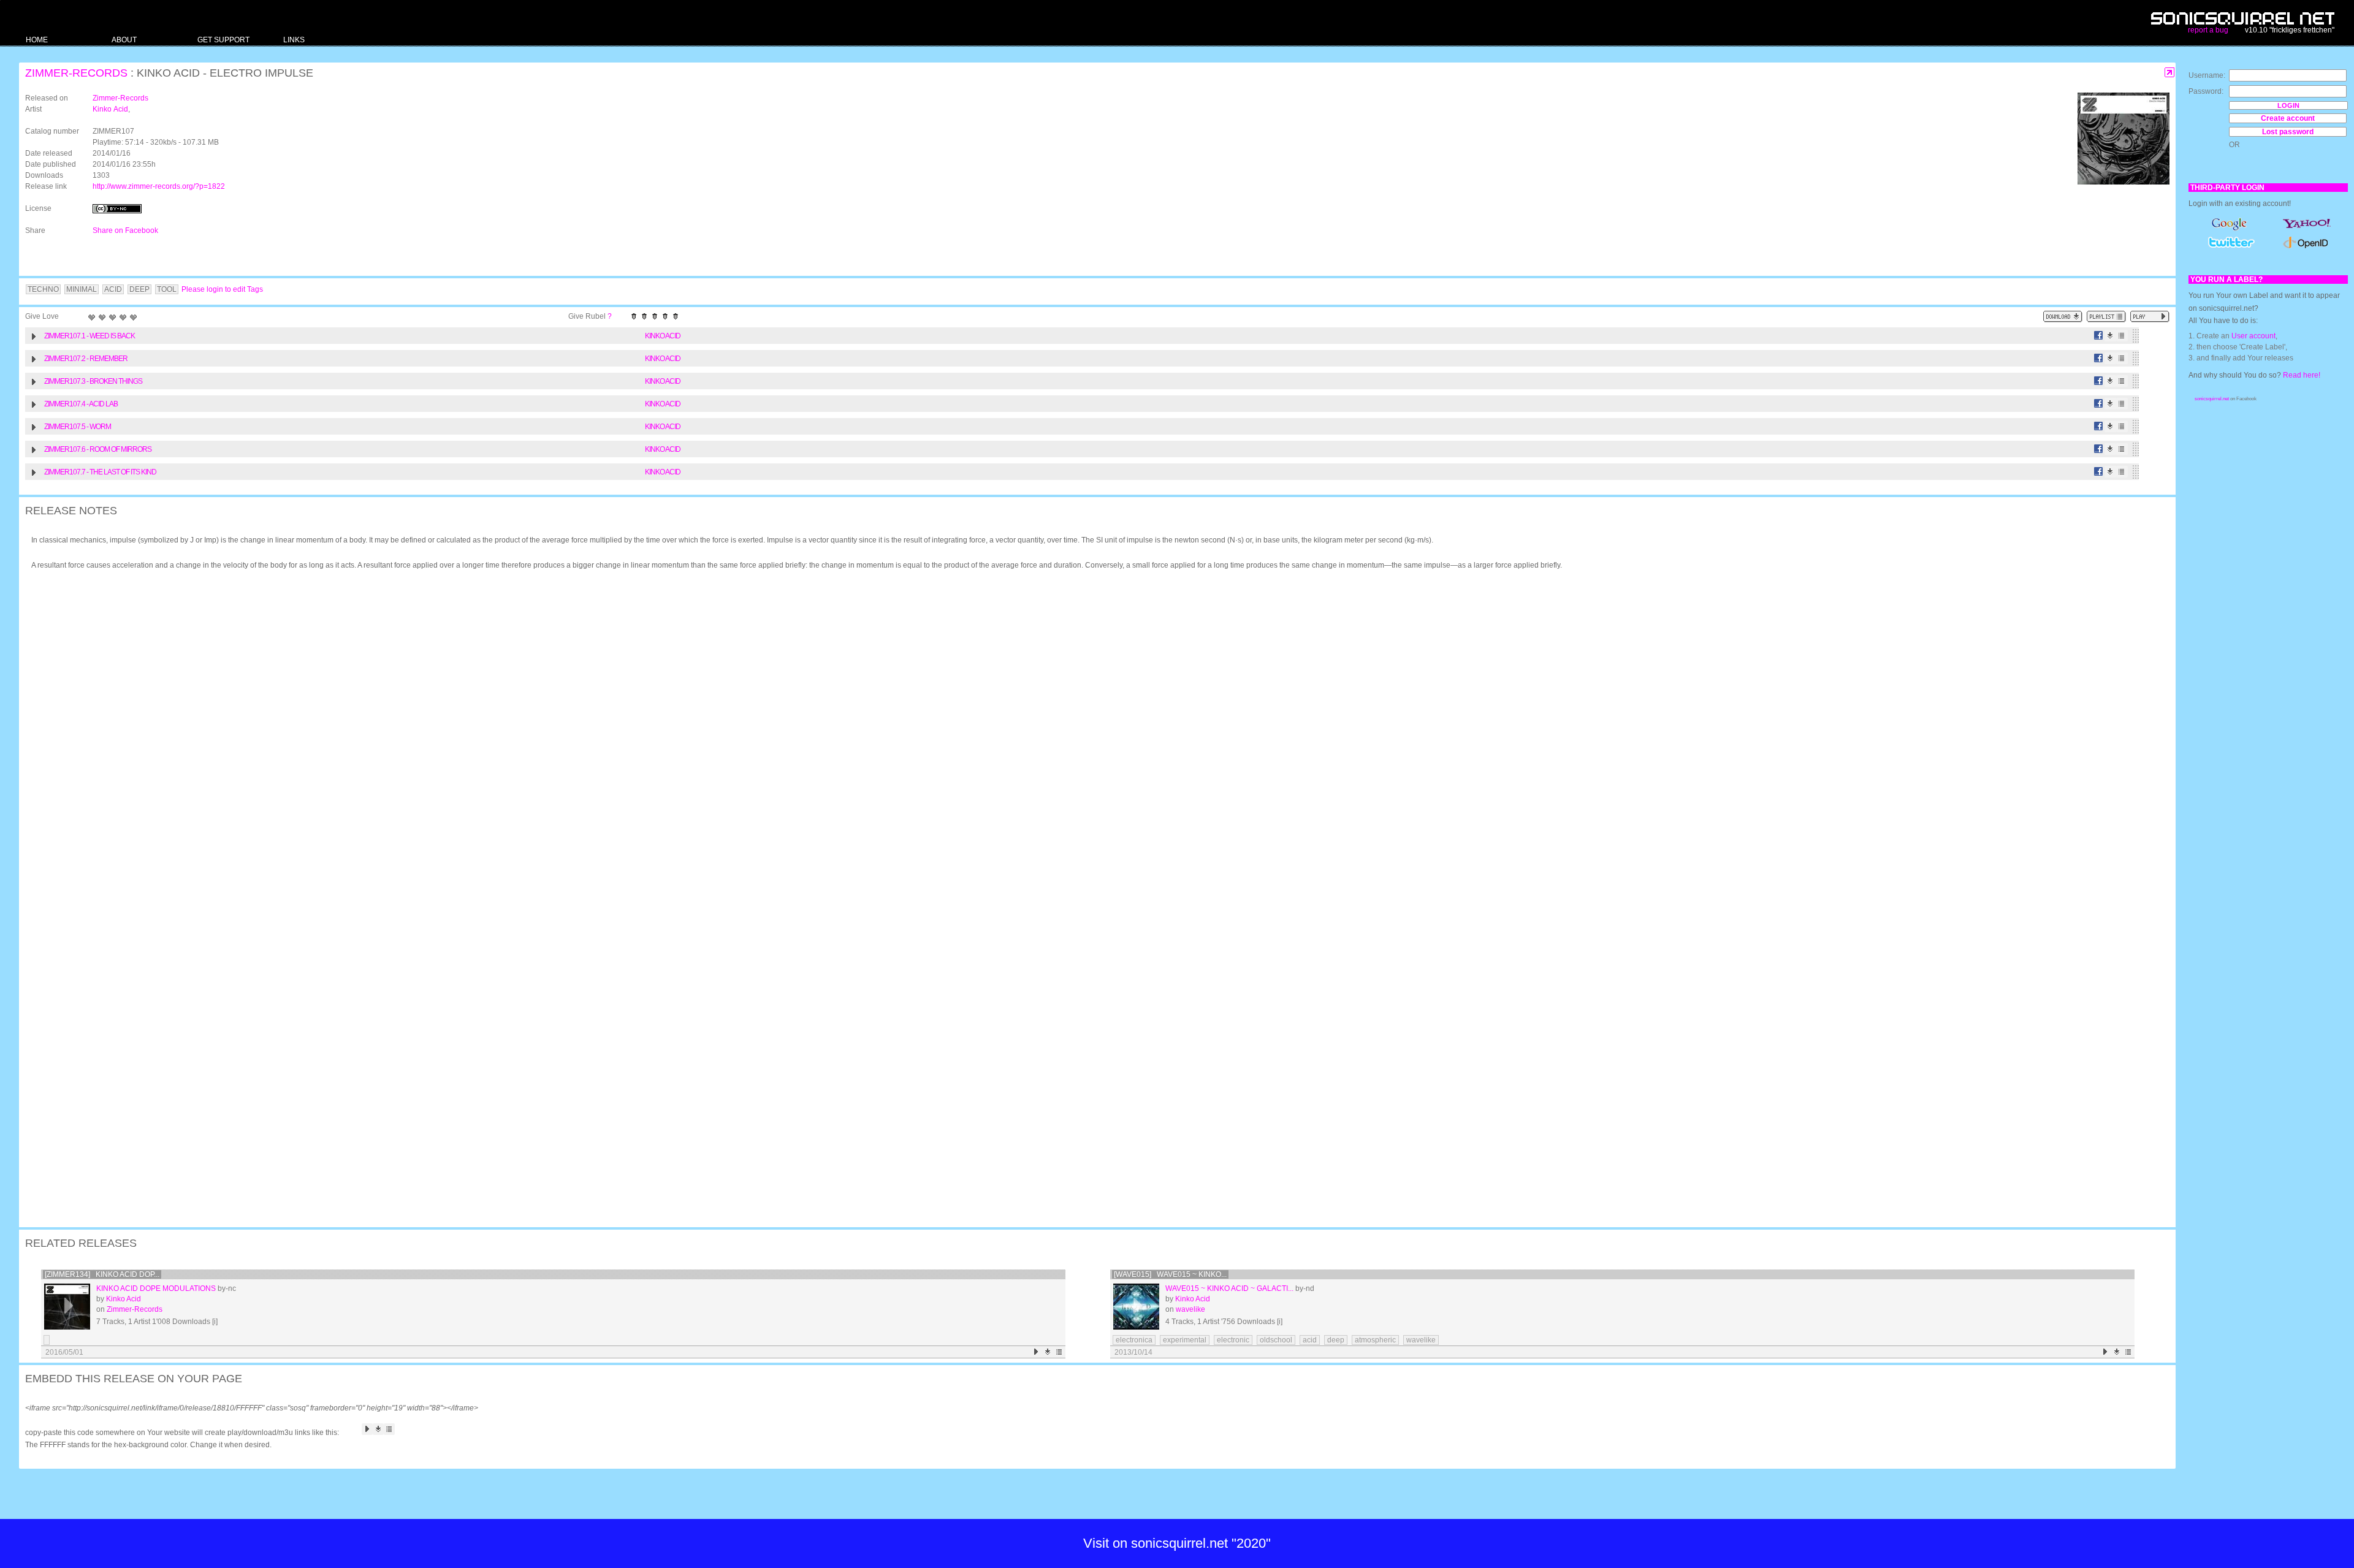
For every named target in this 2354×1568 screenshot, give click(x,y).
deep (1336, 1340)
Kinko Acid (110, 109)
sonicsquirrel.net (2212, 399)
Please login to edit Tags (222, 289)
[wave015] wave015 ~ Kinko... (1170, 1274)
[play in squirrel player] (67, 1307)
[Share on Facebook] (2099, 336)
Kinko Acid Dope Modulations (156, 1288)
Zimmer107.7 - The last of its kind (100, 472)
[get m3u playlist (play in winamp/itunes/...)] (2106, 317)
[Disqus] (1091, 739)
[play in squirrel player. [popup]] (2150, 317)
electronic (1233, 1340)
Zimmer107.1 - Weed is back (90, 336)
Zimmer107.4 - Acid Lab (81, 404)
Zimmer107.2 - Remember (86, 359)
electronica (1134, 1340)
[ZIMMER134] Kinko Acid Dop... (102, 1274)
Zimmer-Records (76, 73)
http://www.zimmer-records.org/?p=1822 (159, 186)
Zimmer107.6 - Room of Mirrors (98, 449)
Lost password (2288, 132)
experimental (1185, 1340)
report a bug (2208, 30)
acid (1310, 1340)
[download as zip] (2063, 317)
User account (2253, 336)
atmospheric (1375, 1340)
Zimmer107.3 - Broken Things (93, 381)
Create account (2288, 118)
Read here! (2302, 375)
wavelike (1190, 1309)
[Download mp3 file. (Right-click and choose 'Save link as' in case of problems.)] (2110, 336)
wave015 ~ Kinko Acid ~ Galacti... (1229, 1288)
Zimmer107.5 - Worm (78, 427)
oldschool (1276, 1340)
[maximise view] (2170, 73)
